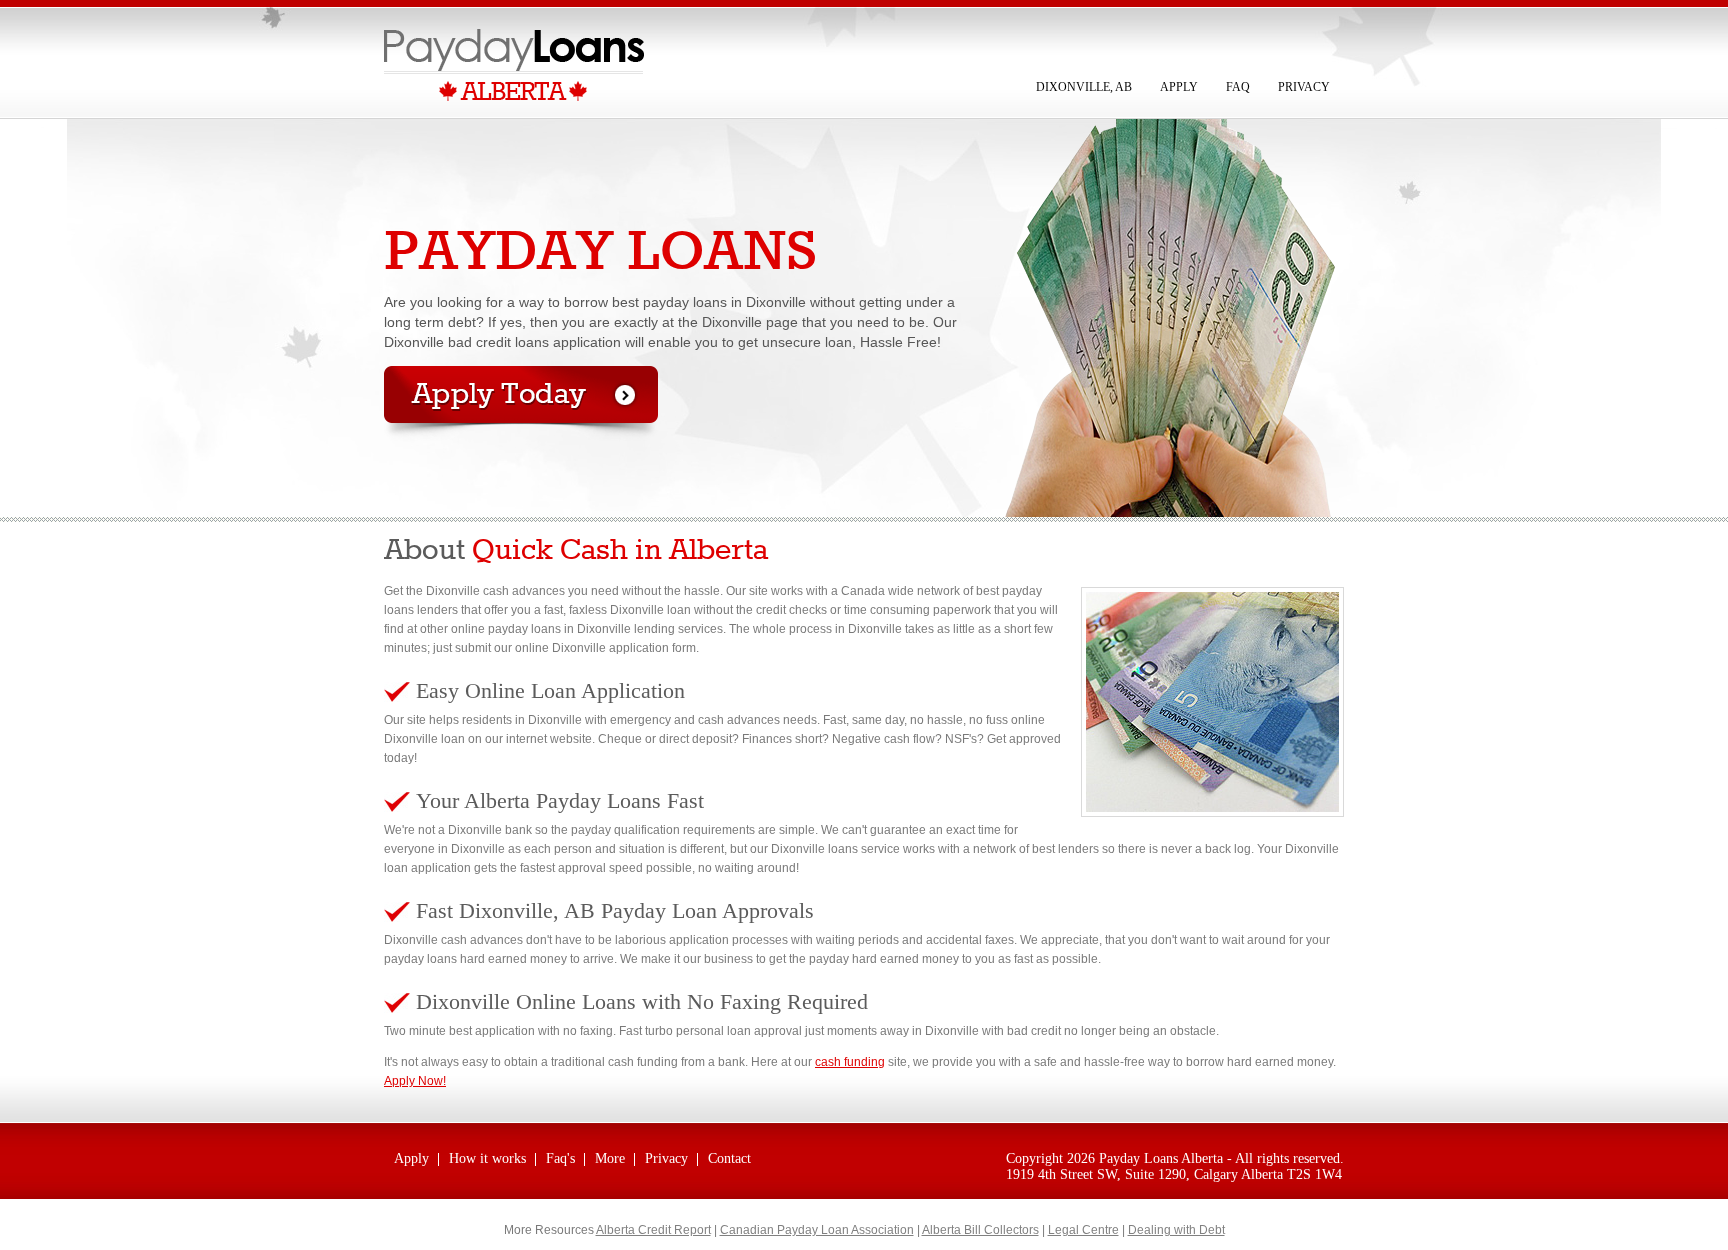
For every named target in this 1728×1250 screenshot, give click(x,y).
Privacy (1304, 87)
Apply (1179, 87)
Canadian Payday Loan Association (817, 1230)
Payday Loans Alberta (1161, 1158)
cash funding (850, 1062)
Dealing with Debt (1176, 1230)
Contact (729, 1158)
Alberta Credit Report (653, 1230)
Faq (1238, 87)
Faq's (560, 1158)
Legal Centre (1083, 1230)
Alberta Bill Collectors (980, 1230)
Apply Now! (415, 1081)
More (610, 1158)
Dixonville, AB (1084, 87)
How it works (487, 1158)
